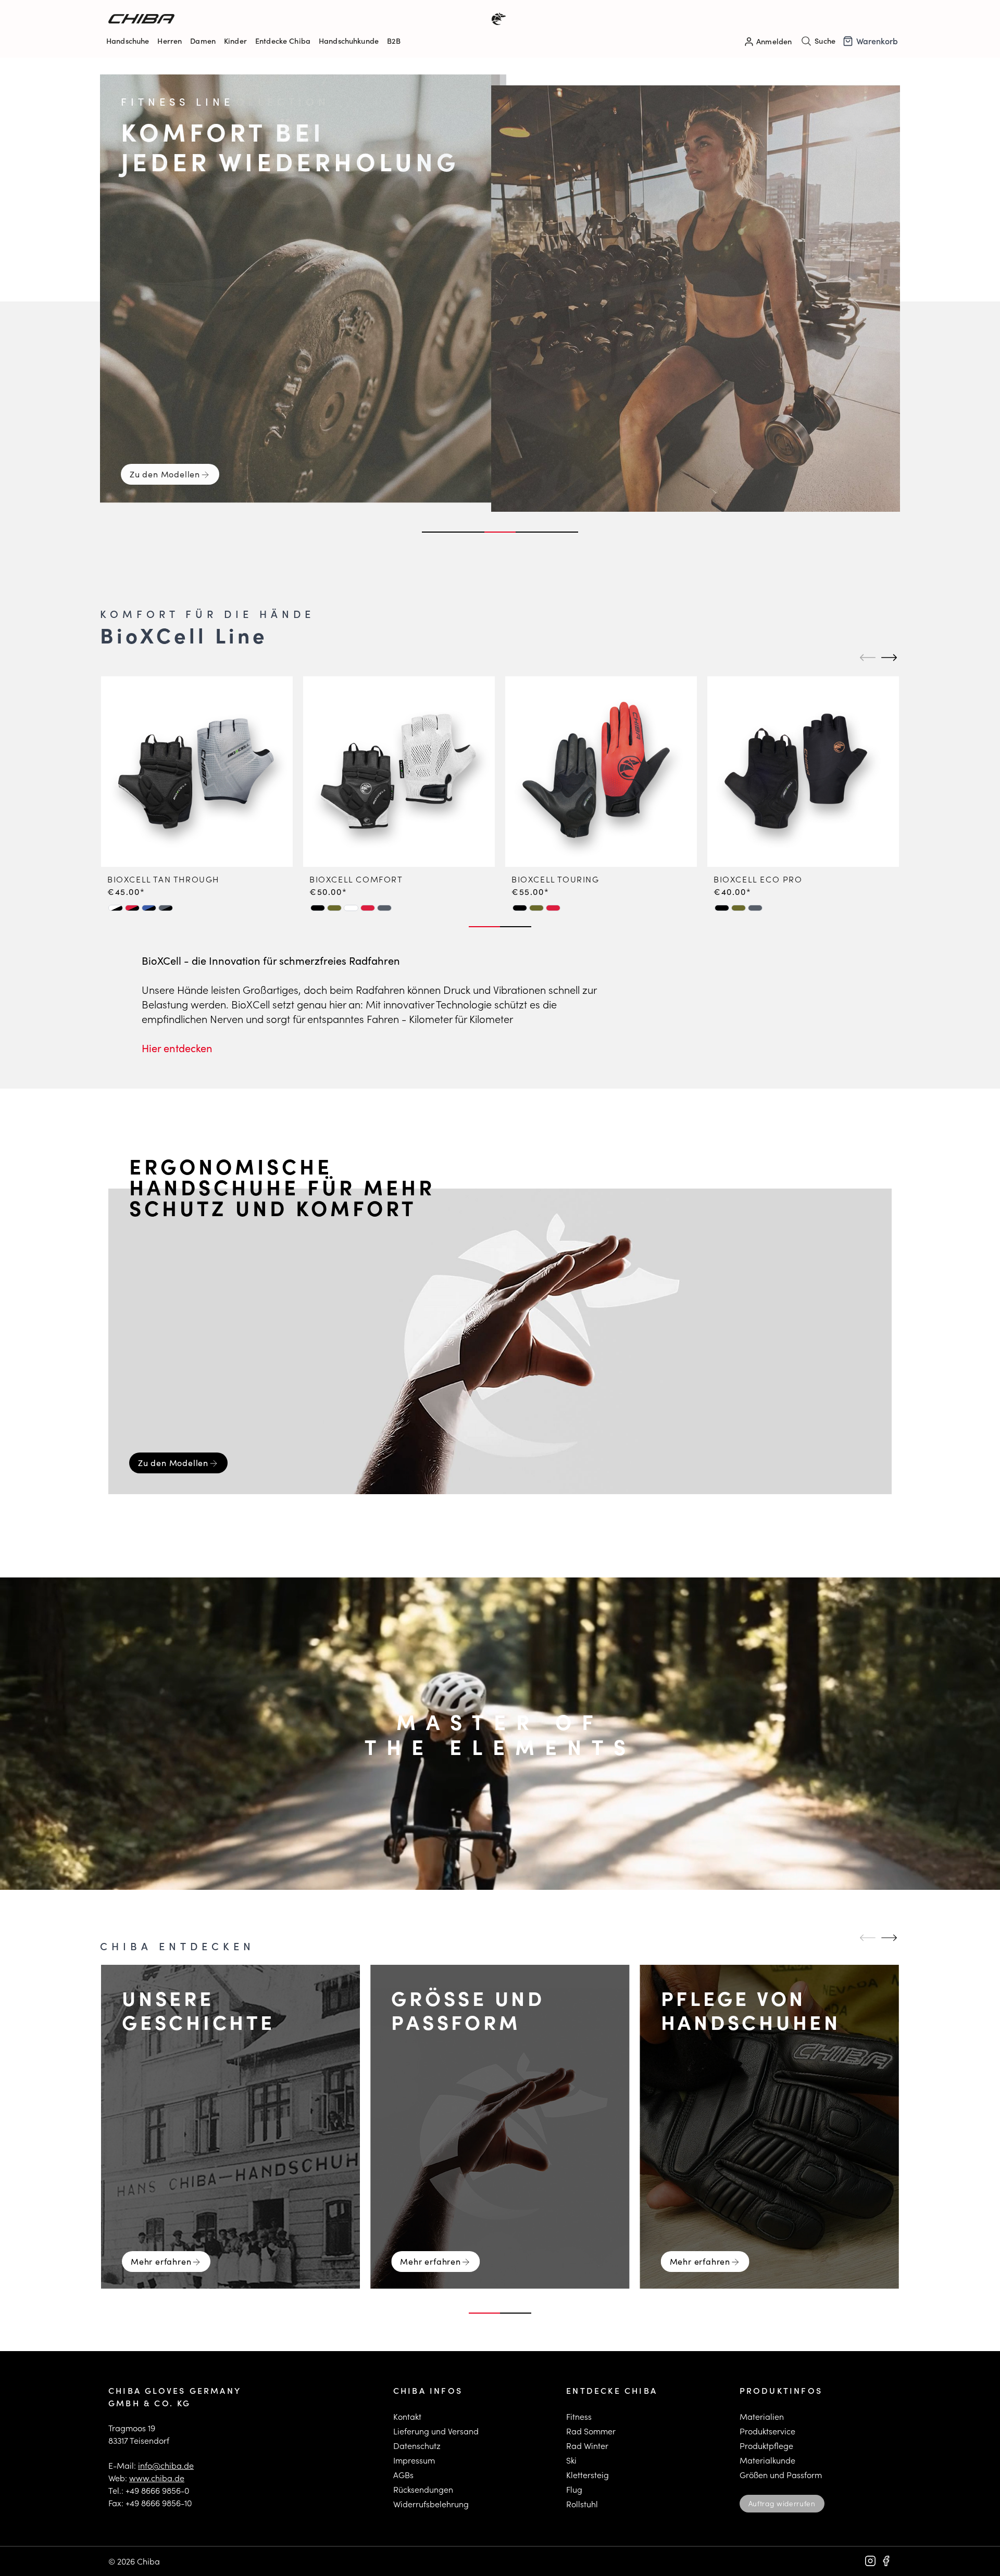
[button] (116, 908)
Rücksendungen (423, 2489)
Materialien (762, 2416)
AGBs (403, 2475)
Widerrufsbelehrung (431, 2504)
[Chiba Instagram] (870, 2561)
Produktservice (767, 2431)
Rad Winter (587, 2446)
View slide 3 (500, 532)
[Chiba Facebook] (886, 2561)
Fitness (579, 2416)
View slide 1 (438, 532)
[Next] (888, 658)
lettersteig (590, 2475)
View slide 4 (531, 532)
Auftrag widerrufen (782, 2503)
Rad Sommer (591, 2431)
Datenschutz (417, 2446)
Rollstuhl (582, 2504)
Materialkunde (767, 2460)
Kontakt (407, 2416)
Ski (571, 2460)
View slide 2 (469, 532)
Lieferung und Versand (436, 2431)
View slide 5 (562, 532)
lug (576, 2489)
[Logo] (304, 19)
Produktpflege (766, 2446)
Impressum (414, 2460)
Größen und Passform (781, 2475)
